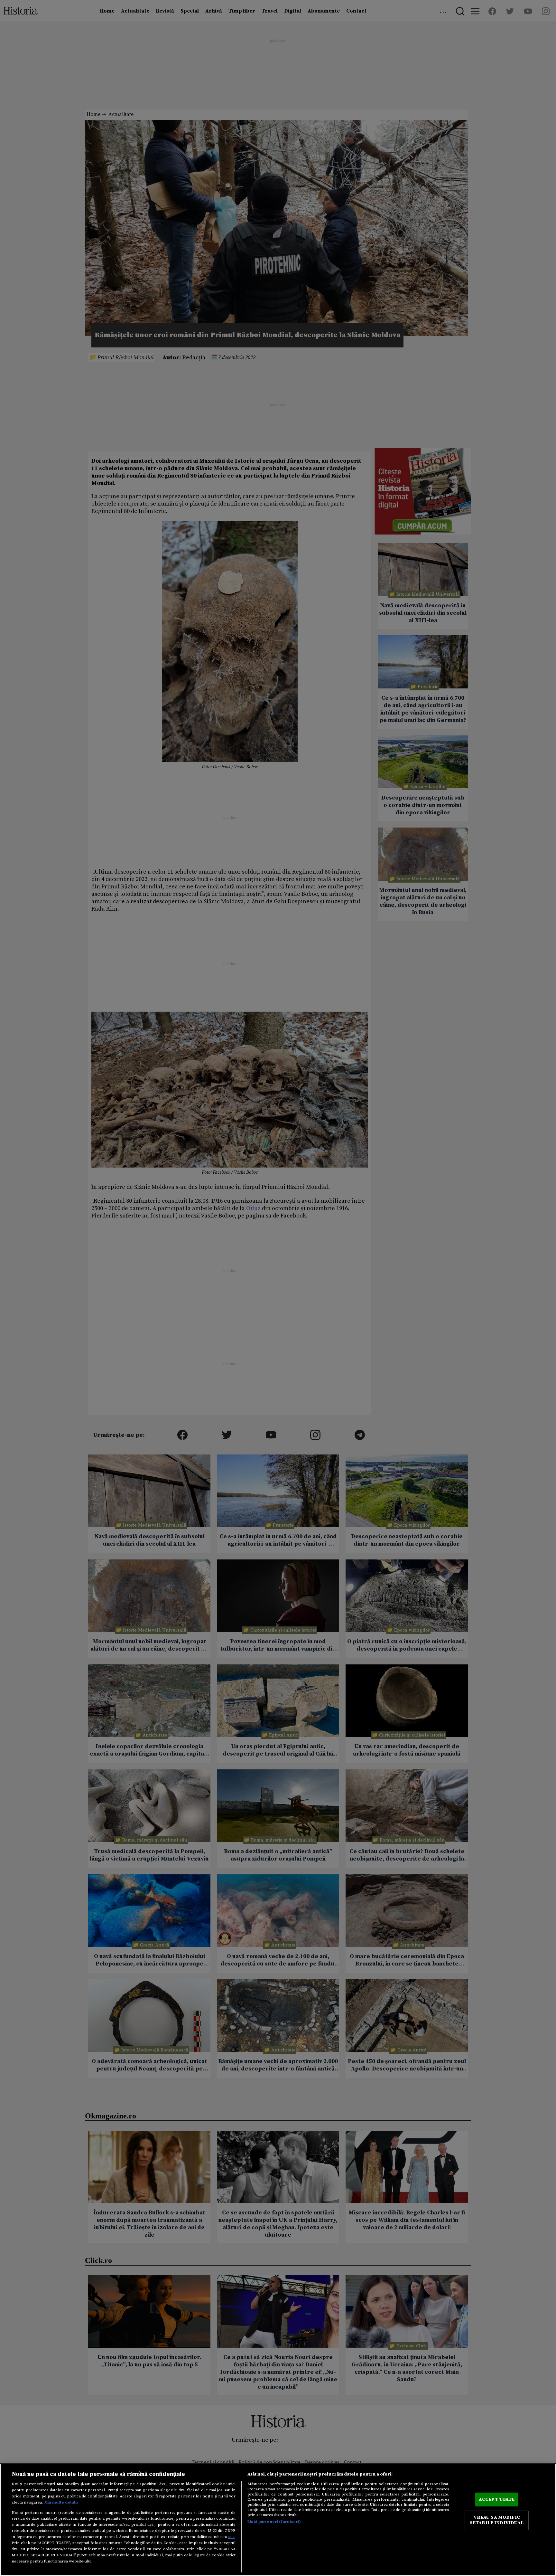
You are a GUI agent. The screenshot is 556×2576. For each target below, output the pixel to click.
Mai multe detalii (61, 2502)
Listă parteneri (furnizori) (274, 2522)
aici (231, 2537)
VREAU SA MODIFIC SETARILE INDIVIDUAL (497, 2520)
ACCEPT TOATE (497, 2499)
